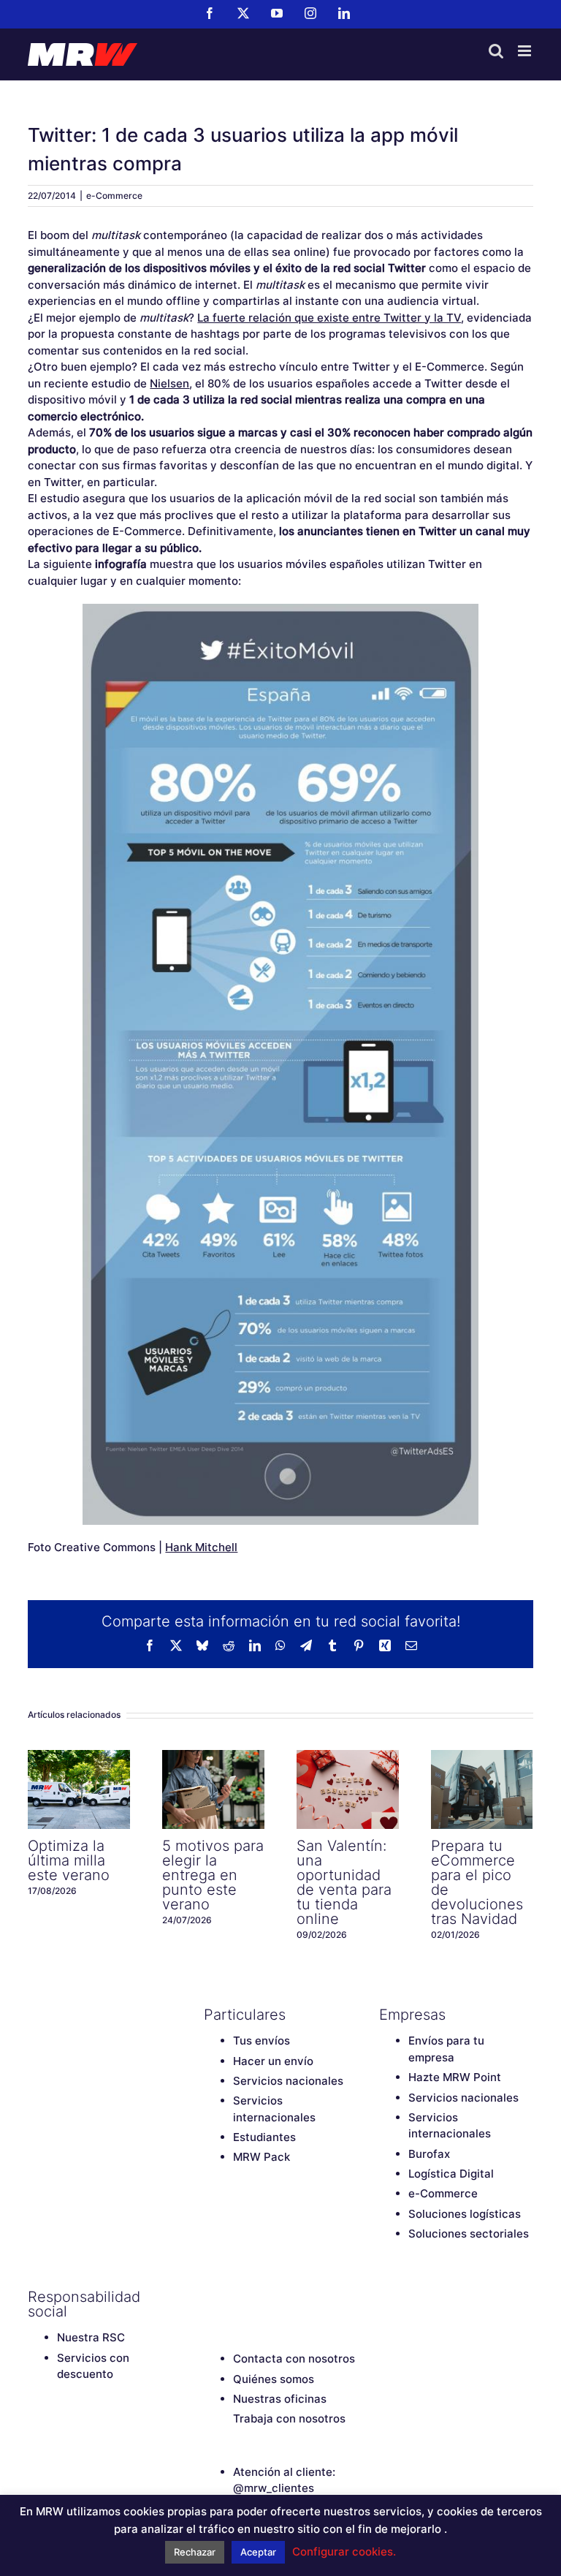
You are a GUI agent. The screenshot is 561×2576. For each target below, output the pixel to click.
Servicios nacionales (288, 2081)
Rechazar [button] (195, 2552)
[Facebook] (211, 2297)
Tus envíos (262, 2041)
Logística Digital (451, 2174)
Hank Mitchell (201, 1547)
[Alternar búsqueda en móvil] (496, 51)
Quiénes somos (274, 2379)
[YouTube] (262, 2297)
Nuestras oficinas (280, 2399)
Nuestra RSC (91, 2337)
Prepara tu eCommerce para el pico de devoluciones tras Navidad (482, 1789)
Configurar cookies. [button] (344, 2552)
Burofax (429, 2154)
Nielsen (169, 383)
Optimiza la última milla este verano (79, 1789)
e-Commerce (114, 196)
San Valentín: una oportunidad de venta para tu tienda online (348, 1789)
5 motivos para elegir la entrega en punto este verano (213, 1789)
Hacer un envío (273, 2061)
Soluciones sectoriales (469, 2234)
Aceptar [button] (258, 2552)
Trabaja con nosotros (289, 2418)
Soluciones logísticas (465, 2214)
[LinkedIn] (313, 2297)
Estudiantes (264, 2137)
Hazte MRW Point (455, 2077)
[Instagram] (288, 2297)
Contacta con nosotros (294, 2359)
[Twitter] (237, 2297)
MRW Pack (262, 2157)
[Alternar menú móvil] (526, 51)
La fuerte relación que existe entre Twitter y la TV (329, 318)
